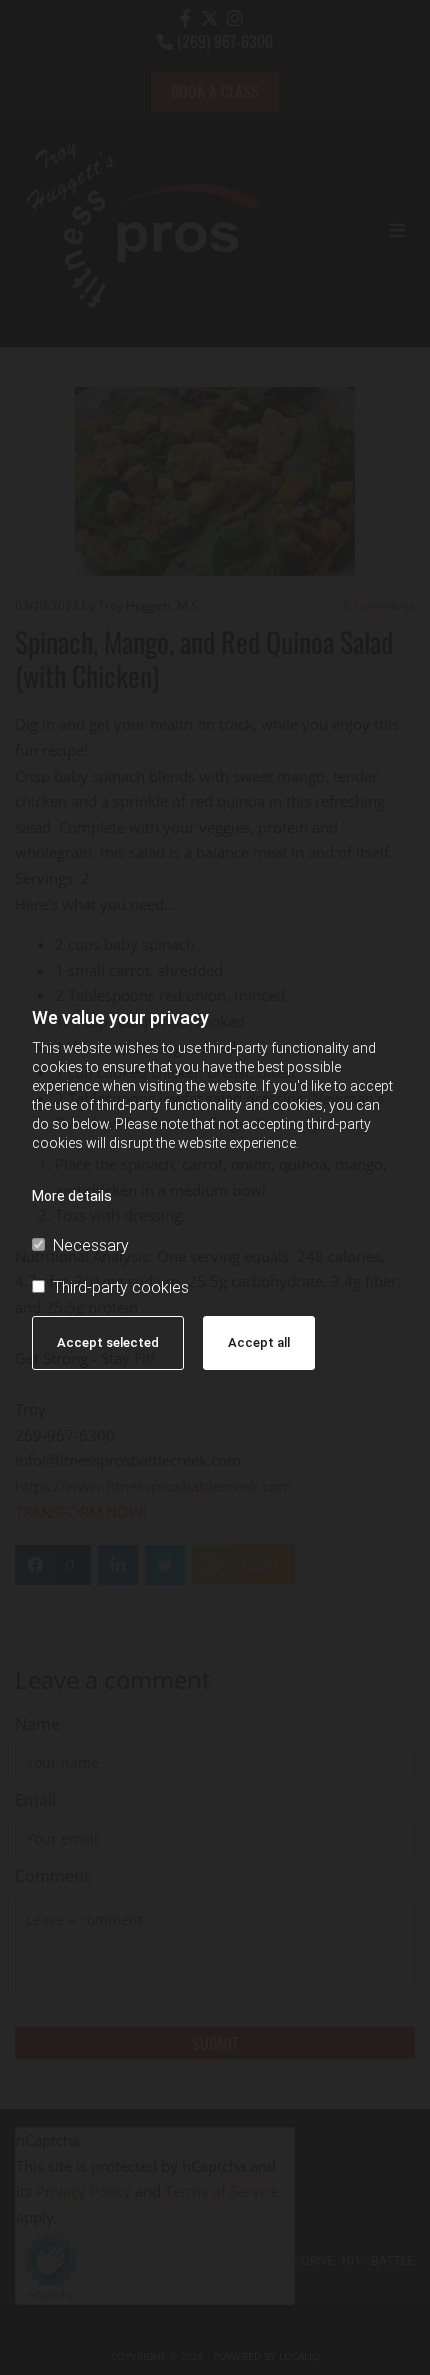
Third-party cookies (121, 1287)
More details (72, 1196)
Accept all (259, 1342)
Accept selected (108, 1342)
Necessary (91, 1245)
